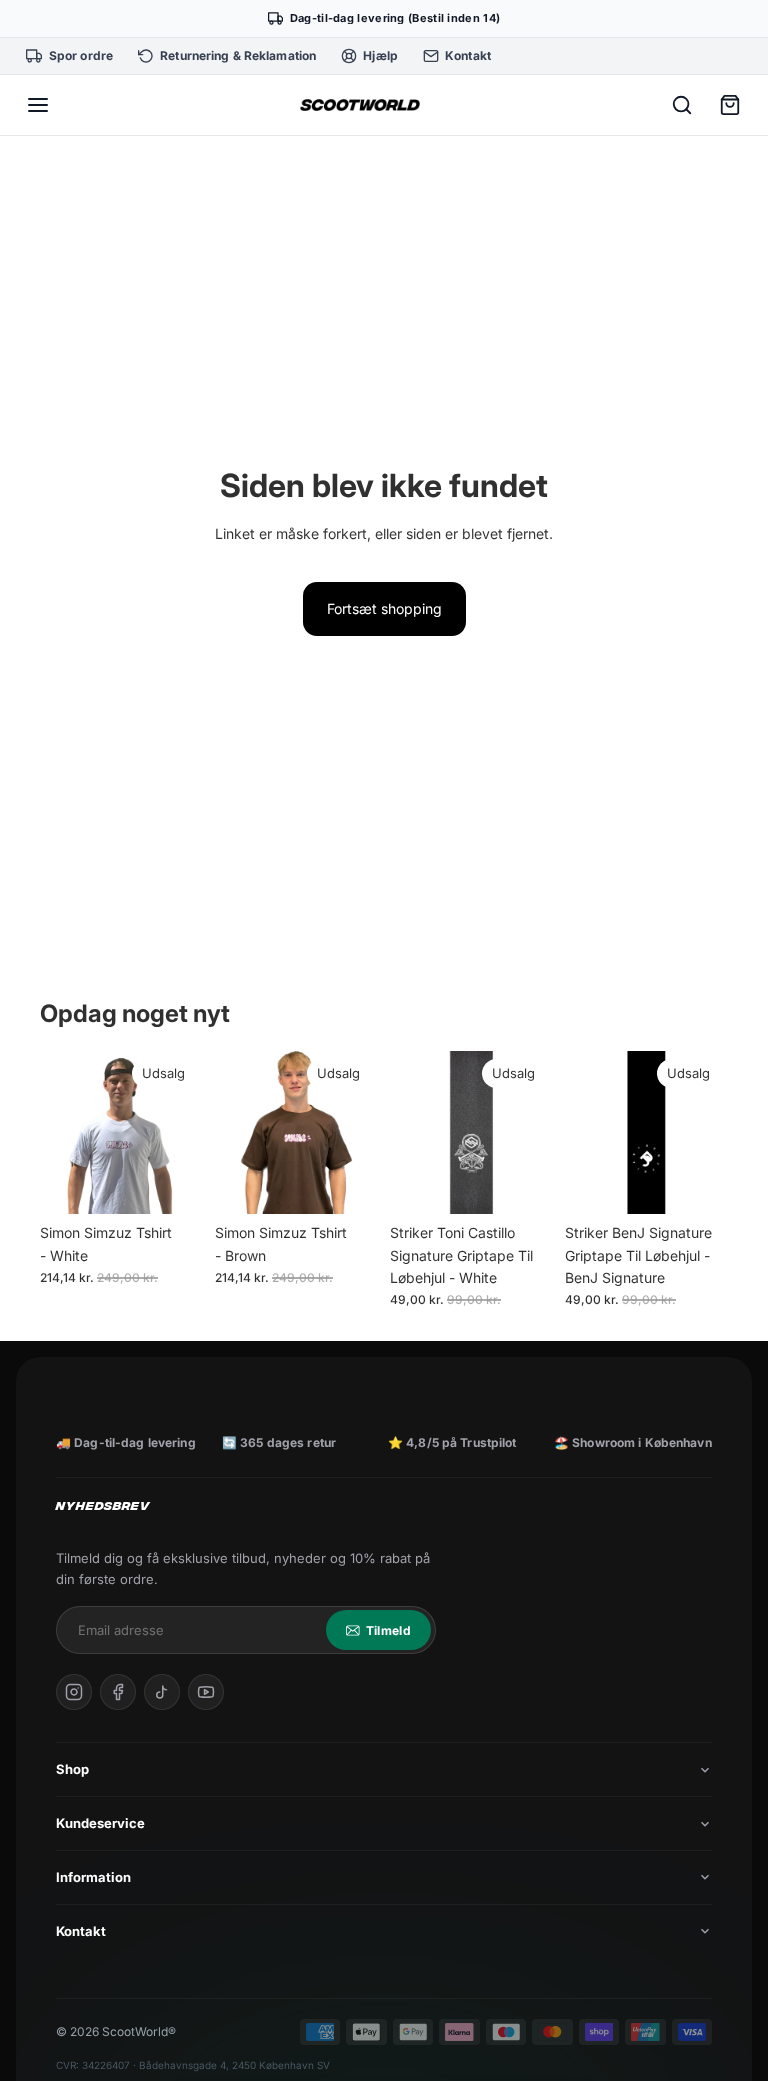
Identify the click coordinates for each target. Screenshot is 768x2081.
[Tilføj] (522, 1183)
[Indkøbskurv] (730, 105)
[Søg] (682, 105)
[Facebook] (118, 1692)
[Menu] (38, 105)
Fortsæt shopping (384, 608)
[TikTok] (162, 1692)
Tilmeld (388, 1630)
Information (93, 1877)
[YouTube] (206, 1692)
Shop (72, 1769)
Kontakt (81, 1931)
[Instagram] (74, 1692)
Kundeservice (100, 1823)
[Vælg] (172, 1183)
